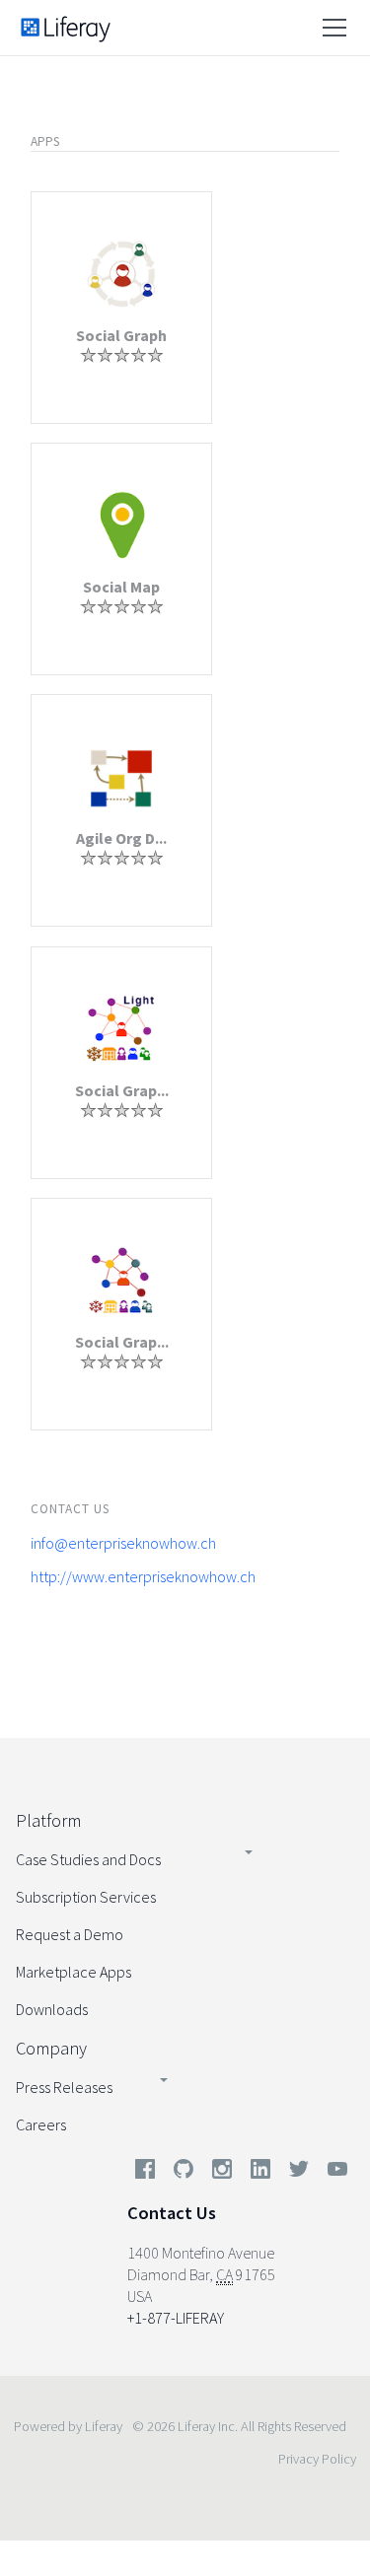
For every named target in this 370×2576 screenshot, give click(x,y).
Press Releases (64, 2087)
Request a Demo (70, 1934)
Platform (48, 1820)
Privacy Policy (317, 2459)
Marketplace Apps (74, 1972)
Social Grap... (122, 1090)
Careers (41, 2124)
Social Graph (121, 335)
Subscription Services (86, 1897)
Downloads (52, 2009)
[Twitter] (299, 2173)
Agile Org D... (121, 838)
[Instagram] (222, 2173)
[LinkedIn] (260, 2173)
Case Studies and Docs (88, 1859)
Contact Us (172, 2213)
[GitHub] (184, 2173)
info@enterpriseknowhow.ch (123, 1543)
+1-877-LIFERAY (176, 2318)
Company (51, 2048)
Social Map (121, 587)
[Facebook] (145, 2173)
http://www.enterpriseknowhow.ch (143, 1576)
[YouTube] (333, 2173)
